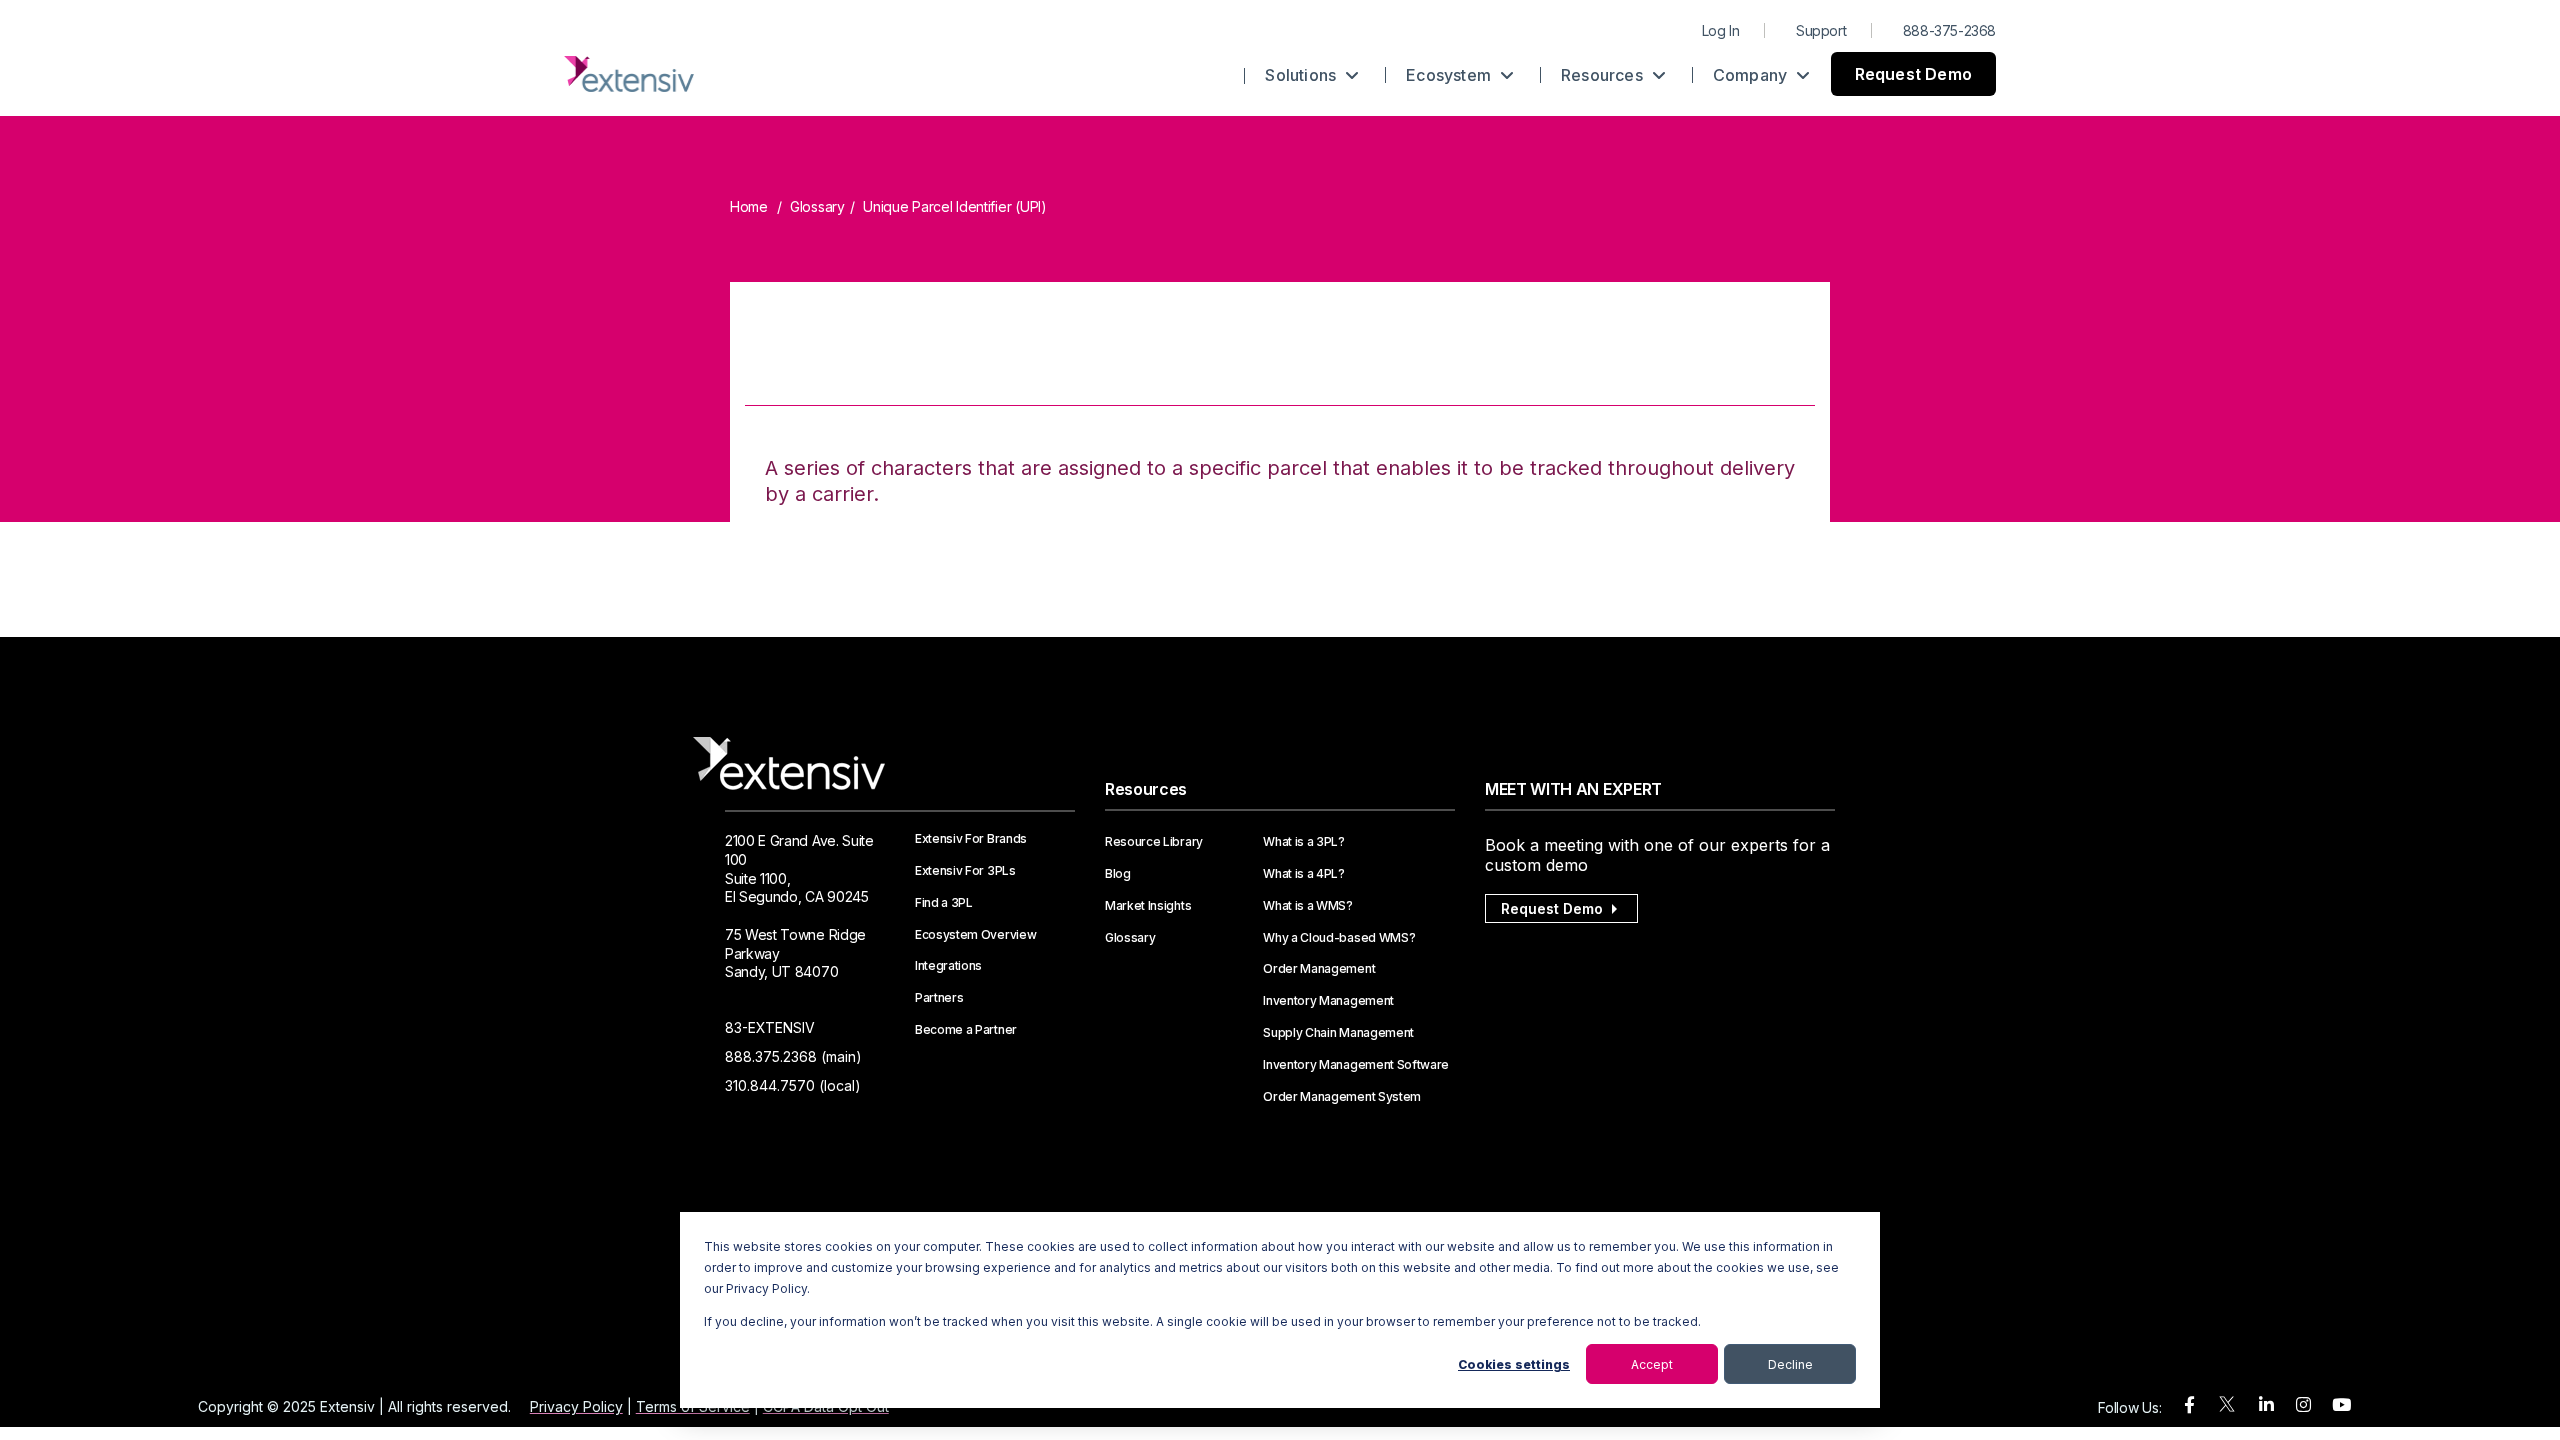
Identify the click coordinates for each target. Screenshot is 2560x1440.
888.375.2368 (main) (793, 1056)
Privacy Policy (576, 1406)
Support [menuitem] (1821, 30)
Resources (1604, 75)
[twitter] (2227, 1408)
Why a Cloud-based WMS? (1339, 938)
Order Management (1319, 969)
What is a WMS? (1308, 906)
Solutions (1302, 75)
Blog (1118, 874)
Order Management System (1342, 1097)
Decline (1790, 1364)
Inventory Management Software (1356, 1065)
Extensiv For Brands (971, 839)
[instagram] (2303, 1405)
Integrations (948, 966)
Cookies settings (1514, 1364)
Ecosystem (1450, 75)
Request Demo (1913, 74)
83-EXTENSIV (770, 1027)
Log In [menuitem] (1721, 30)
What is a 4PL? (1304, 874)
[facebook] (2189, 1405)
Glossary (817, 206)
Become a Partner (966, 1030)
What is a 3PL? (1304, 842)
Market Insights (1148, 906)
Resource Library (1154, 842)
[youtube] (2341, 1405)
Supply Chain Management (1338, 1033)
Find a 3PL (944, 903)
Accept (1652, 1364)
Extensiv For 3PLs (965, 871)
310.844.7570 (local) (793, 1085)
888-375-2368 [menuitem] (1949, 30)
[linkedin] (2266, 1405)
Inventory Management (1328, 1001)
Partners (939, 998)
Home (749, 206)
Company (1752, 75)
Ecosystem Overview (975, 935)
